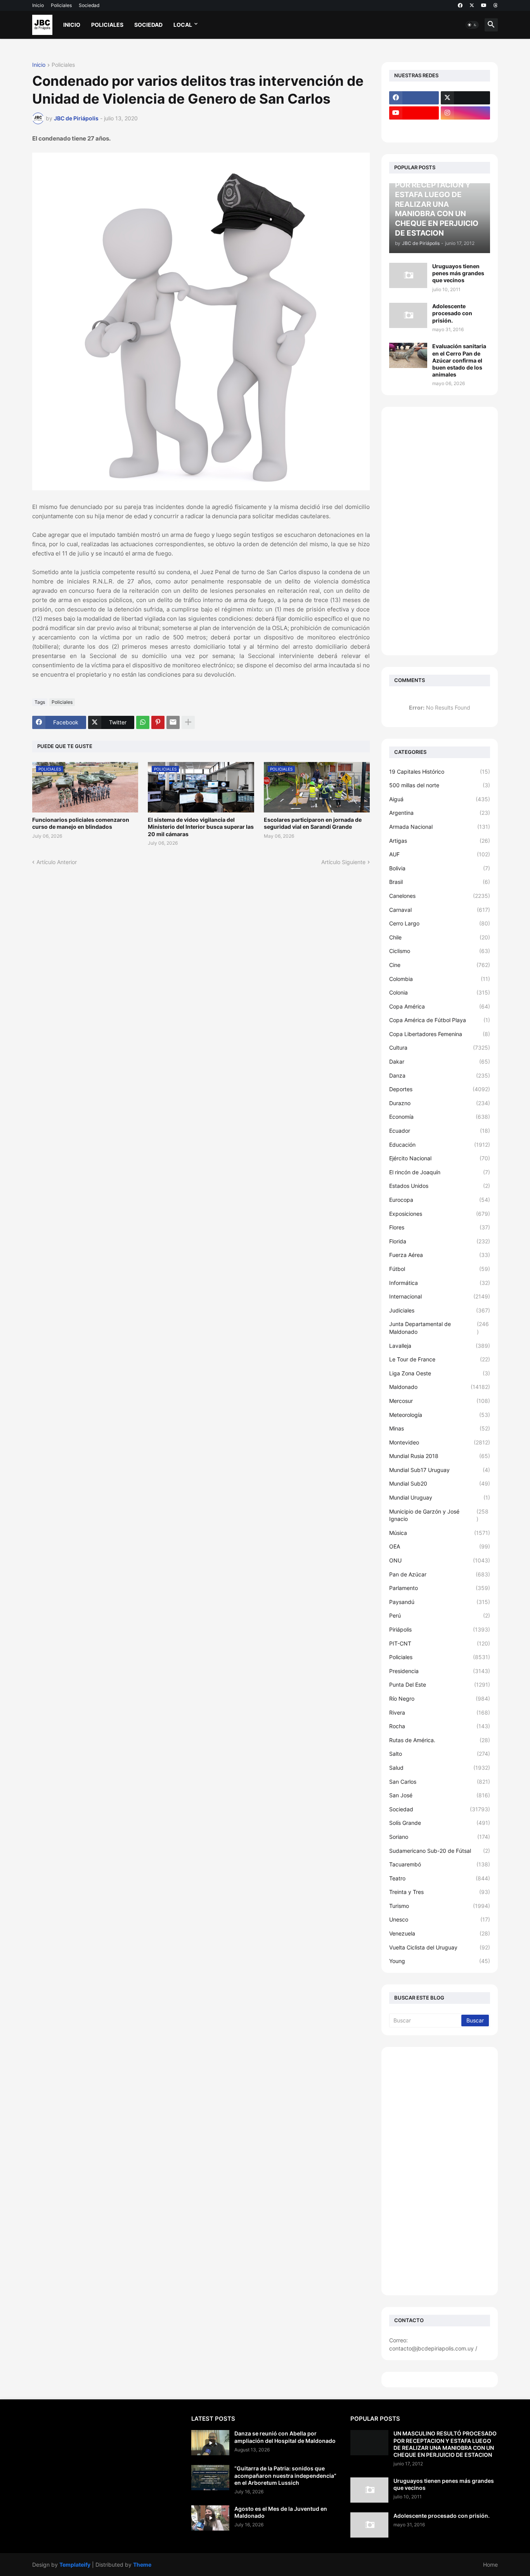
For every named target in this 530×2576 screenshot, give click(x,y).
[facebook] (460, 5)
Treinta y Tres (440, 1892)
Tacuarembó (440, 1864)
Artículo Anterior (57, 862)
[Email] (173, 722)
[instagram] (466, 113)
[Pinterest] (158, 722)
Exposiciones (440, 1214)
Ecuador (440, 1131)
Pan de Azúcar (440, 1574)
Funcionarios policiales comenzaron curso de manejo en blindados (81, 823)
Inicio (38, 5)
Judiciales (440, 1310)
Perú (440, 1615)
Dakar (440, 1061)
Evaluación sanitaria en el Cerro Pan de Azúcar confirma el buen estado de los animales (459, 360)
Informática (440, 1283)
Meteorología (440, 1415)
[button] (472, 25)
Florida (440, 1241)
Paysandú (440, 1602)
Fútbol (440, 1269)
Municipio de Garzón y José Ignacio (439, 1515)
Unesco (440, 1919)
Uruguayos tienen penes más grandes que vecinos (458, 273)
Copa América (440, 1006)
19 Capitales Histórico (440, 772)
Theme (142, 2565)
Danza (440, 1075)
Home (490, 2565)
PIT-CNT (440, 1643)
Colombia (440, 979)
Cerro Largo (440, 923)
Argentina (440, 813)
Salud (440, 1768)
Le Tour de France (440, 1359)
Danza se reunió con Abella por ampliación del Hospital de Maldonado (285, 2437)
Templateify (75, 2565)
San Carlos (440, 1782)
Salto (440, 1754)
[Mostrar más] (188, 722)
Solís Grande (440, 1823)
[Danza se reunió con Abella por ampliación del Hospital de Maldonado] (210, 2443)
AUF (440, 854)
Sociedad (89, 5)
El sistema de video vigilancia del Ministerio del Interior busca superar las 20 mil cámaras (201, 827)
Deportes (440, 1089)
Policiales (61, 5)
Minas (440, 1428)
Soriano (440, 1837)
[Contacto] (466, 128)
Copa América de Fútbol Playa (440, 1020)
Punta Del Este (440, 1685)
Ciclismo (440, 951)
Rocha (440, 1726)
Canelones (440, 896)
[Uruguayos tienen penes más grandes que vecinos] (408, 275)
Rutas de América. (440, 1740)
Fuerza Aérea (440, 1255)
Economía (440, 1117)
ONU (440, 1560)
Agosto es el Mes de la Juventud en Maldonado (281, 2512)
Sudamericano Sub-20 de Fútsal (440, 1851)
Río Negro (440, 1699)
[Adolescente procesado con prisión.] (408, 315)
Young (440, 1961)
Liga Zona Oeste (440, 1373)
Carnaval (440, 910)
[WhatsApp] (143, 722)
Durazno (440, 1103)
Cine (440, 965)
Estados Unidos (440, 1186)
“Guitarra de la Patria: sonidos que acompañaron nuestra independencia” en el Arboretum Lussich (285, 2475)
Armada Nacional (440, 827)
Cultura (440, 1048)
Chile (440, 937)
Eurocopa (440, 1200)
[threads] (496, 5)
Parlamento (440, 1588)
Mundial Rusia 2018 (440, 1456)
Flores (440, 1227)
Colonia (440, 992)
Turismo (440, 1906)
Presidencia (440, 1671)
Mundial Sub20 (440, 1483)
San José (440, 1795)
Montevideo (440, 1442)
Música (440, 1533)
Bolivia (440, 868)
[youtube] (484, 5)
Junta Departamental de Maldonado (439, 1328)
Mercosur (440, 1401)
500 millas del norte (440, 785)
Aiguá (440, 799)
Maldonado (440, 1387)
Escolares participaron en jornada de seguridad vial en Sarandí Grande (313, 823)
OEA (440, 1546)
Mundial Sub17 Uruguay (440, 1470)
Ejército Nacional (440, 1158)
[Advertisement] (440, 531)
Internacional (440, 1296)
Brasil (440, 882)
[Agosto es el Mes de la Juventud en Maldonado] (210, 2518)
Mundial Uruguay (440, 1497)
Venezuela (440, 1933)
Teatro (440, 1878)
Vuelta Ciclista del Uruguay (440, 1947)
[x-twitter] (472, 5)
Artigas (440, 841)
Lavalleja (440, 1346)
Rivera (440, 1712)
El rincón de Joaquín (440, 1172)
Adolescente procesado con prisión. (452, 313)
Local (183, 25)
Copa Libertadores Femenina (440, 1034)
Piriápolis (440, 1629)
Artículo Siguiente (343, 862)
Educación (440, 1145)
